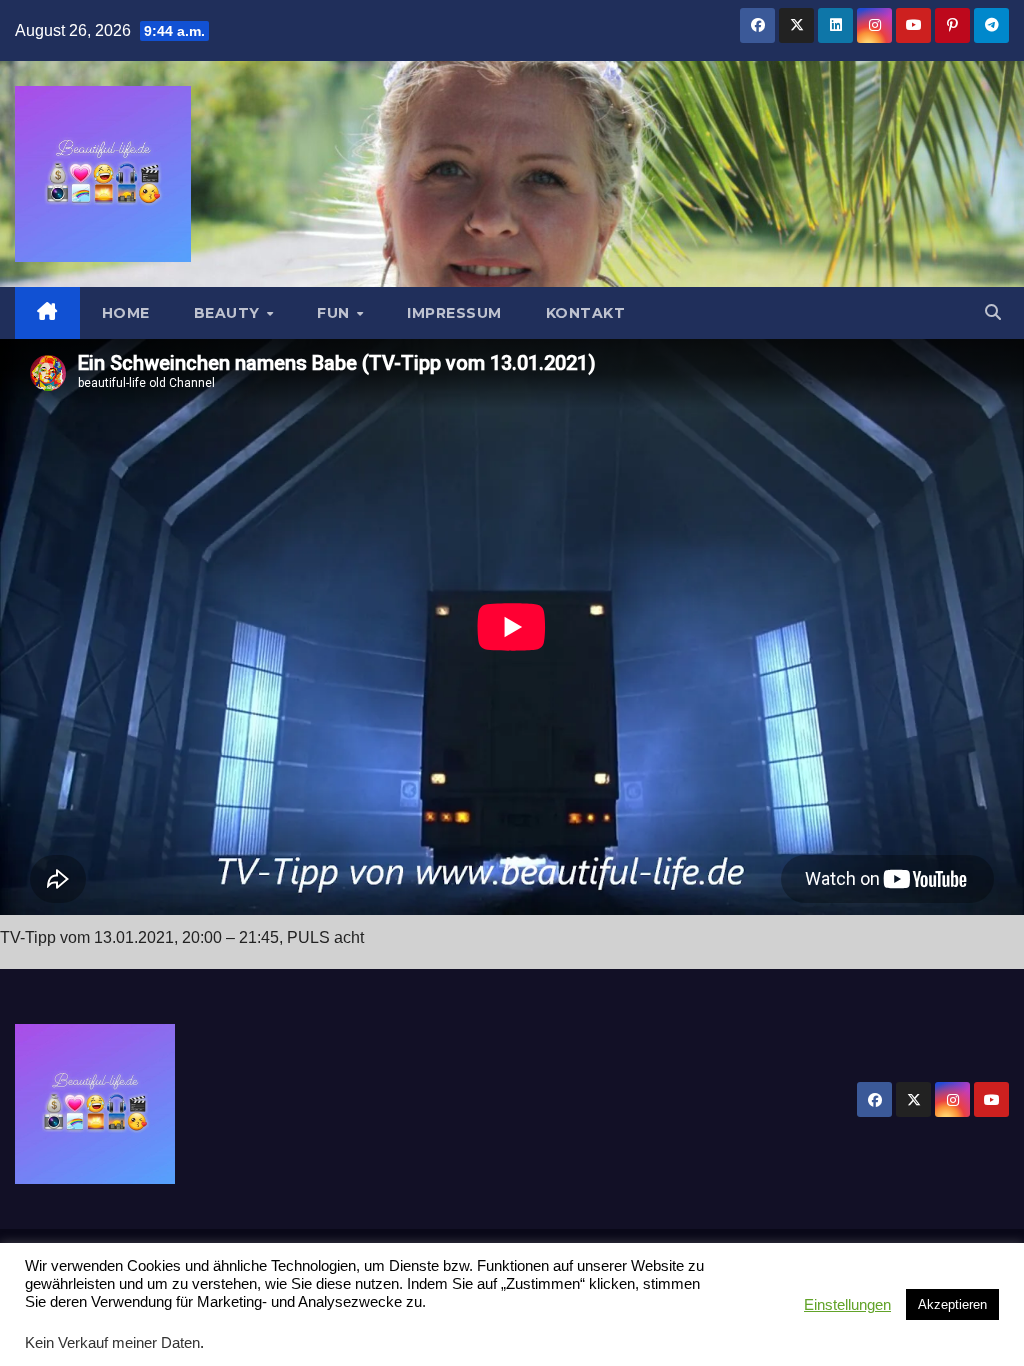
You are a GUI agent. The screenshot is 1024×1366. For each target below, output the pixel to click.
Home (126, 313)
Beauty (229, 313)
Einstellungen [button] (847, 1305)
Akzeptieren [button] (952, 1304)
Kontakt (586, 313)
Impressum (454, 313)
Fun (335, 313)
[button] (993, 312)
